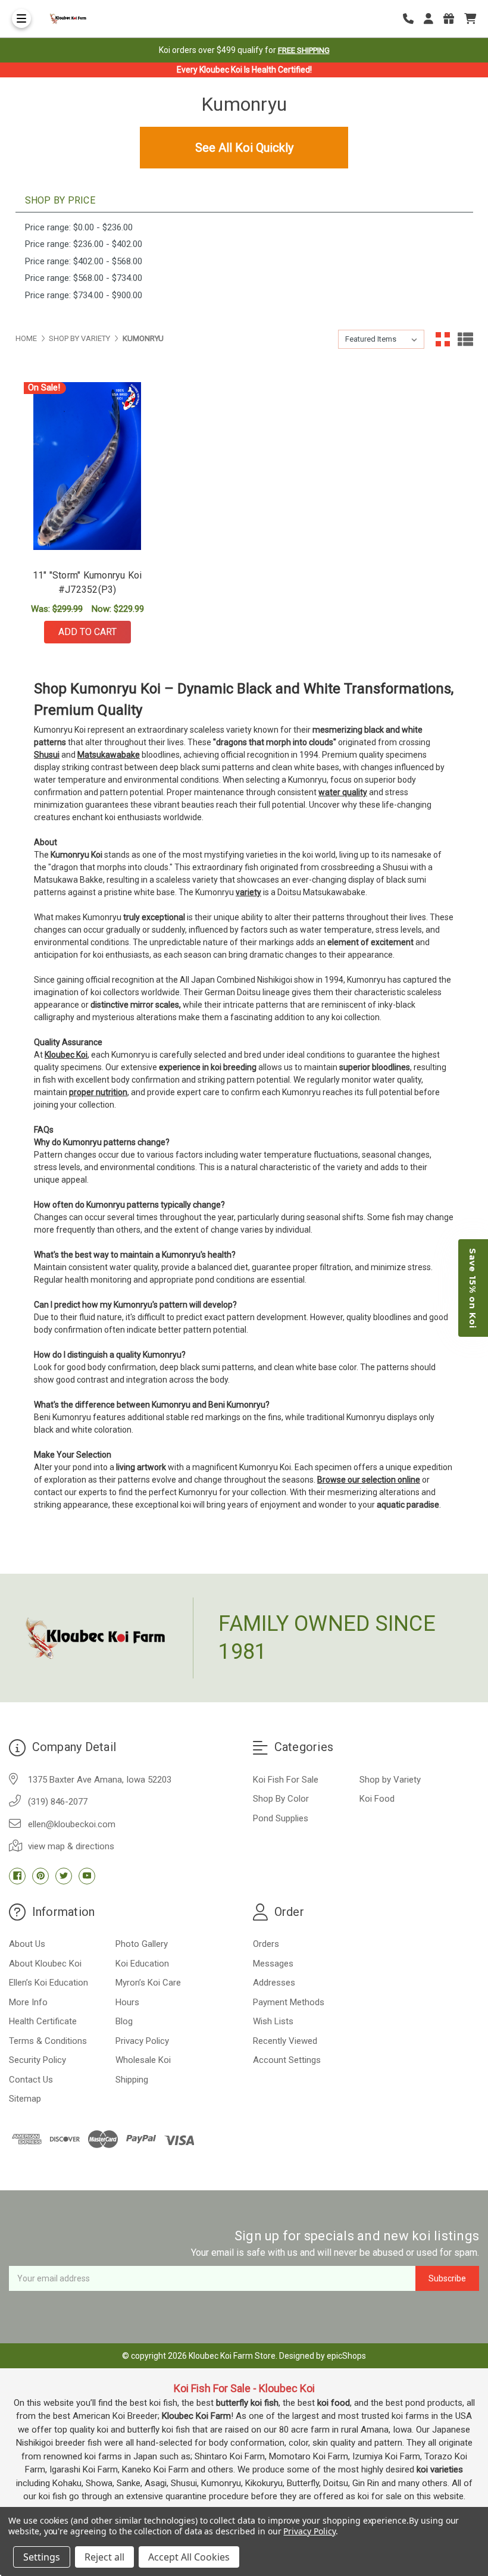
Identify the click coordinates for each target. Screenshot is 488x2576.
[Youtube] (87, 1876)
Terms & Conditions (48, 2041)
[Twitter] (64, 1876)
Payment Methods (289, 2002)
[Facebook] (17, 1876)
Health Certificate (43, 2021)
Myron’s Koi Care (148, 1983)
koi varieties (440, 2469)
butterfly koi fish (247, 2403)
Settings (42, 2557)
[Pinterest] (40, 1876)
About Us (27, 1944)
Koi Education (142, 1964)
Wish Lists (273, 2021)
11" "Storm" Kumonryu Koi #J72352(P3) (87, 582)
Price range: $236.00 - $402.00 (84, 244)
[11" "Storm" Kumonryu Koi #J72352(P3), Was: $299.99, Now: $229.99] (87, 466)
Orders (266, 1944)
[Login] (433, 19)
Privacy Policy (142, 2041)
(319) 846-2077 (58, 1802)
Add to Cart (87, 632)
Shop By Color (281, 1799)
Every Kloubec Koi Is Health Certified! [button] (244, 70)
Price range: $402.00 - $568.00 (84, 261)
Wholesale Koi (143, 2060)
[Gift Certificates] (453, 19)
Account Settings (287, 2060)
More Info (28, 2002)
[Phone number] (412, 19)
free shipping (304, 50)
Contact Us (31, 2080)
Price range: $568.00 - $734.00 (84, 278)
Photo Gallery (142, 1944)
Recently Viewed (285, 2041)
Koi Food (377, 1799)
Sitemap (25, 2099)
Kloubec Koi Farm (196, 2416)
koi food (334, 2403)
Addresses (274, 1983)
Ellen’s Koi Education (49, 1983)
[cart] (470, 19)
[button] (473, 1288)
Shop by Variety (390, 1780)
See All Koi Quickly (244, 148)
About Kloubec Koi (45, 1964)
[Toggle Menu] (21, 18)
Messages (273, 1964)
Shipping (132, 2080)
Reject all (104, 2557)
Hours (127, 2002)
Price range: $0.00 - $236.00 (79, 227)
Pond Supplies (281, 1818)
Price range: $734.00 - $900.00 (84, 295)
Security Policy (37, 2060)
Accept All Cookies (189, 2557)
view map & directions (71, 1846)
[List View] (465, 339)
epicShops (346, 2356)
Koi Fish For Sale (286, 1780)
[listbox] (381, 339)
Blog (124, 2021)
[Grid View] (443, 339)
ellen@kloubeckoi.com (72, 1824)
